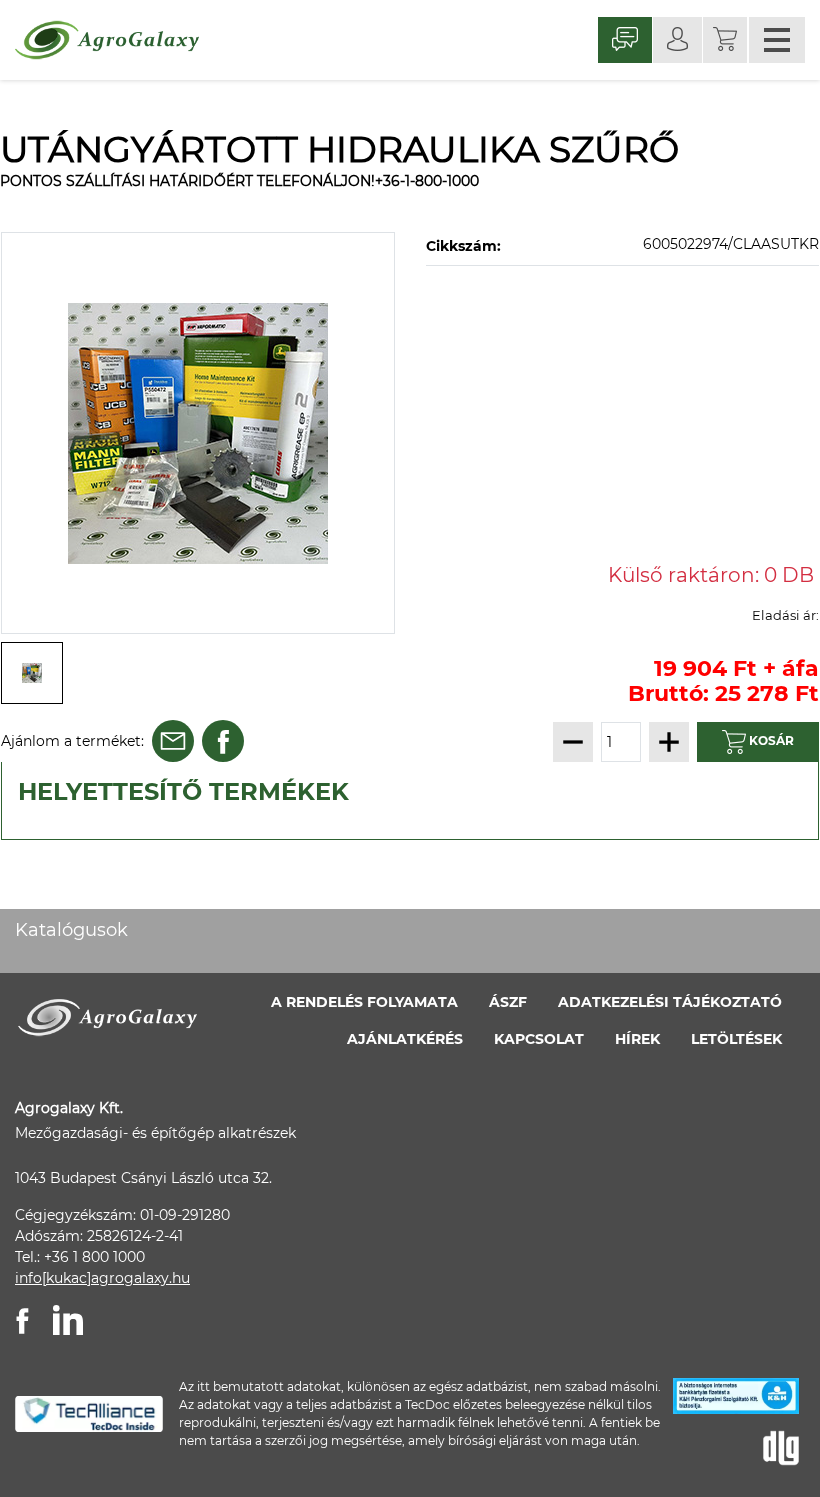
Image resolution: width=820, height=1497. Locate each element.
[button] (725, 40)
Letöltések (736, 1039)
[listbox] (198, 433)
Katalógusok (71, 930)
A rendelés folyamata (364, 1002)
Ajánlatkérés (405, 1039)
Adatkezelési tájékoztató (670, 1002)
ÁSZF (508, 1002)
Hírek (637, 1039)
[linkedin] (68, 1320)
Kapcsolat (539, 1039)
